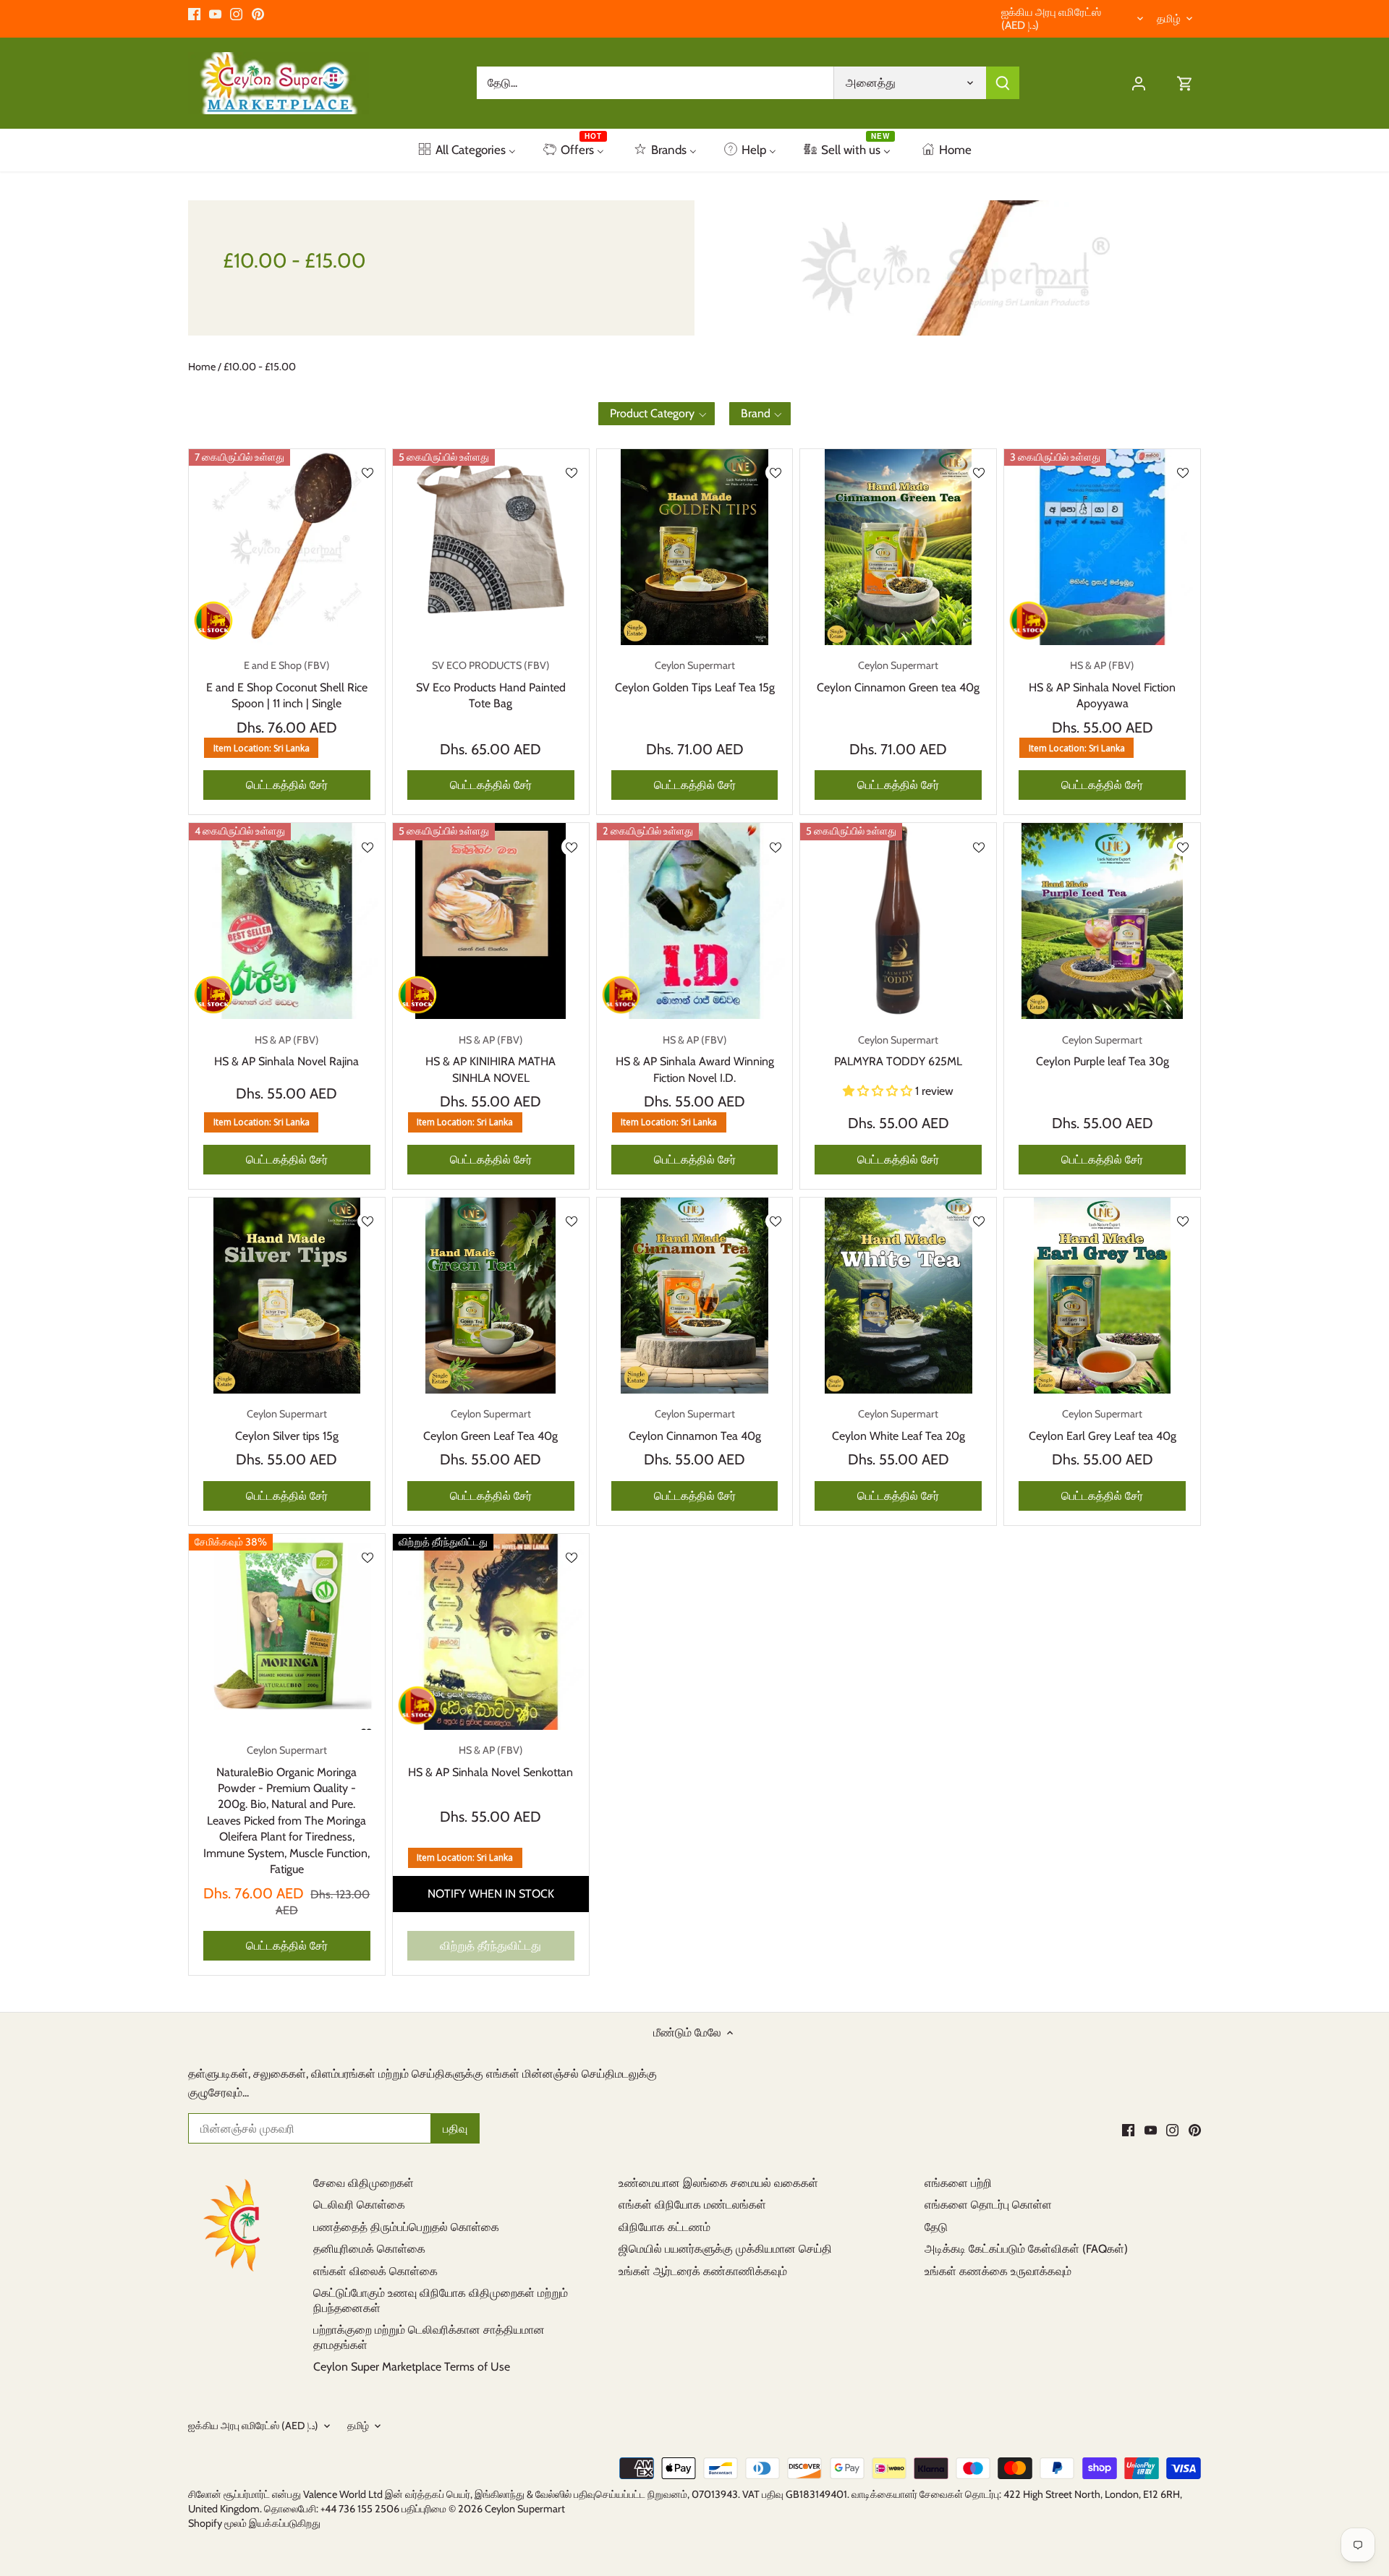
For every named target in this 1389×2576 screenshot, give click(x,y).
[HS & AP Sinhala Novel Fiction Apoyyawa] (1102, 547)
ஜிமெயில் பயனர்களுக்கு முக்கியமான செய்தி (725, 2249)
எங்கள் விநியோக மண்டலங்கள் (692, 2205)
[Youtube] (215, 14)
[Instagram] (236, 14)
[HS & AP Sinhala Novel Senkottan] (491, 1632)
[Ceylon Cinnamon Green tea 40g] (898, 547)
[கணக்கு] (1139, 83)
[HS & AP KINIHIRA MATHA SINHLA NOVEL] (491, 921)
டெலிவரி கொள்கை (359, 2205)
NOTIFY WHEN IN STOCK (491, 1894)
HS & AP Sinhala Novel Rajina (286, 1051)
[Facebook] (194, 14)
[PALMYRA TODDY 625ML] (898, 921)
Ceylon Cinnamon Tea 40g (695, 1425)
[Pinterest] (258, 14)
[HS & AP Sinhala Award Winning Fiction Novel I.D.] (695, 921)
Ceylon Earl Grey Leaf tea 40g (1103, 1425)
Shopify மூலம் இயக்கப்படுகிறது (254, 2523)
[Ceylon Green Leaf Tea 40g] (491, 1296)
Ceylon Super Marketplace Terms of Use (412, 2367)
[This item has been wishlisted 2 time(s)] (979, 846)
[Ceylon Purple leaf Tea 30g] (1102, 921)
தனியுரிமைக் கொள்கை (369, 2249)
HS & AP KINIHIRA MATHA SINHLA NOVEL (490, 1059)
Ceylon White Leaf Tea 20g (899, 1425)
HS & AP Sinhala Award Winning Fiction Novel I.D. (695, 1059)
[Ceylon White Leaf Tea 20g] (898, 1296)
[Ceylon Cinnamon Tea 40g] (695, 1296)
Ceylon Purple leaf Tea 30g (1103, 1051)
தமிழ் (1169, 19)
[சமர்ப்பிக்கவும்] (1003, 83)
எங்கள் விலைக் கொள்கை (375, 2271)
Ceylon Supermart (525, 2509)
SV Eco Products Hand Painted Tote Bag (491, 684)
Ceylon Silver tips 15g (287, 1425)
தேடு (936, 2227)
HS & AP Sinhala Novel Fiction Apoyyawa (1102, 684)
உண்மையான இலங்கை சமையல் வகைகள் (718, 2183)
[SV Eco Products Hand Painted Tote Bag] (491, 547)
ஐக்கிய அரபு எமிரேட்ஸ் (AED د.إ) (1051, 19)
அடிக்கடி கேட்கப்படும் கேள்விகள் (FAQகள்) (1026, 2249)
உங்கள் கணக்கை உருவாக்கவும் (998, 2271)
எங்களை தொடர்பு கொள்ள (988, 2205)
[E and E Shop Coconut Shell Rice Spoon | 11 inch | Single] (287, 547)
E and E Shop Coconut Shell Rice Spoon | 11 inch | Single (287, 684)
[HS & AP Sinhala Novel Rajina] (287, 921)
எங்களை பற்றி (958, 2183)
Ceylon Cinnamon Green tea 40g (898, 676)
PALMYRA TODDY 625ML (898, 1051)
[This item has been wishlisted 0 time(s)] (368, 473)
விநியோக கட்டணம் (664, 2227)
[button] (657, 414)
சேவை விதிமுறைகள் (364, 2183)
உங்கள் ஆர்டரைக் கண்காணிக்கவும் (703, 2271)
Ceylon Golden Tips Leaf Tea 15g (695, 676)
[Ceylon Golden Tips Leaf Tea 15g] (695, 547)
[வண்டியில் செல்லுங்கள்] (1185, 83)
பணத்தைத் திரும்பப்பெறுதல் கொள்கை (406, 2227)
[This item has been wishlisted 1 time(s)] (572, 1221)
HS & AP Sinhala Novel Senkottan (490, 1761)
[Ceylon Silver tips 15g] (287, 1296)
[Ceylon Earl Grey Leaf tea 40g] (1102, 1296)
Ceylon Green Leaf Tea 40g (490, 1425)
